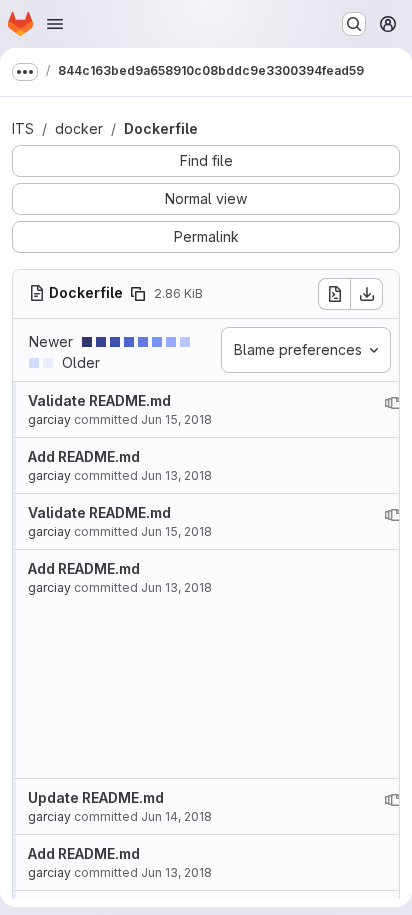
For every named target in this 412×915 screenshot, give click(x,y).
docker (79, 128)
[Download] (367, 294)
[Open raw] (334, 294)
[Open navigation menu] (55, 24)
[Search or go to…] (354, 24)
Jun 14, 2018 (176, 816)
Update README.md (96, 797)
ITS (23, 128)
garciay (49, 419)
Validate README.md (99, 400)
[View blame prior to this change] (393, 403)
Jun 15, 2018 (176, 419)
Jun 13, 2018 (176, 475)
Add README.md (84, 456)
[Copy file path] (138, 294)
